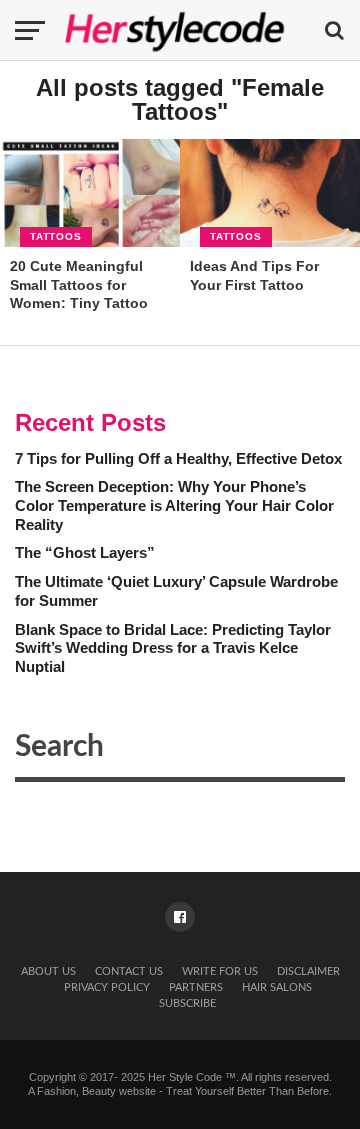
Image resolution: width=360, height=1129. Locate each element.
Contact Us (129, 971)
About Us (48, 971)
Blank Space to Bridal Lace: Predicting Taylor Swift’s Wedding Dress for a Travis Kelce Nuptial (173, 648)
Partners (196, 987)
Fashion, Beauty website (96, 1091)
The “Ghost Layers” (85, 552)
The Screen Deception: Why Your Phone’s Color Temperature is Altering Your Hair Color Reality (174, 505)
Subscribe (187, 1003)
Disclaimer (308, 971)
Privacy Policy (107, 987)
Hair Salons (277, 987)
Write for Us (220, 971)
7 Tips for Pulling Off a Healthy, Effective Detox (178, 458)
